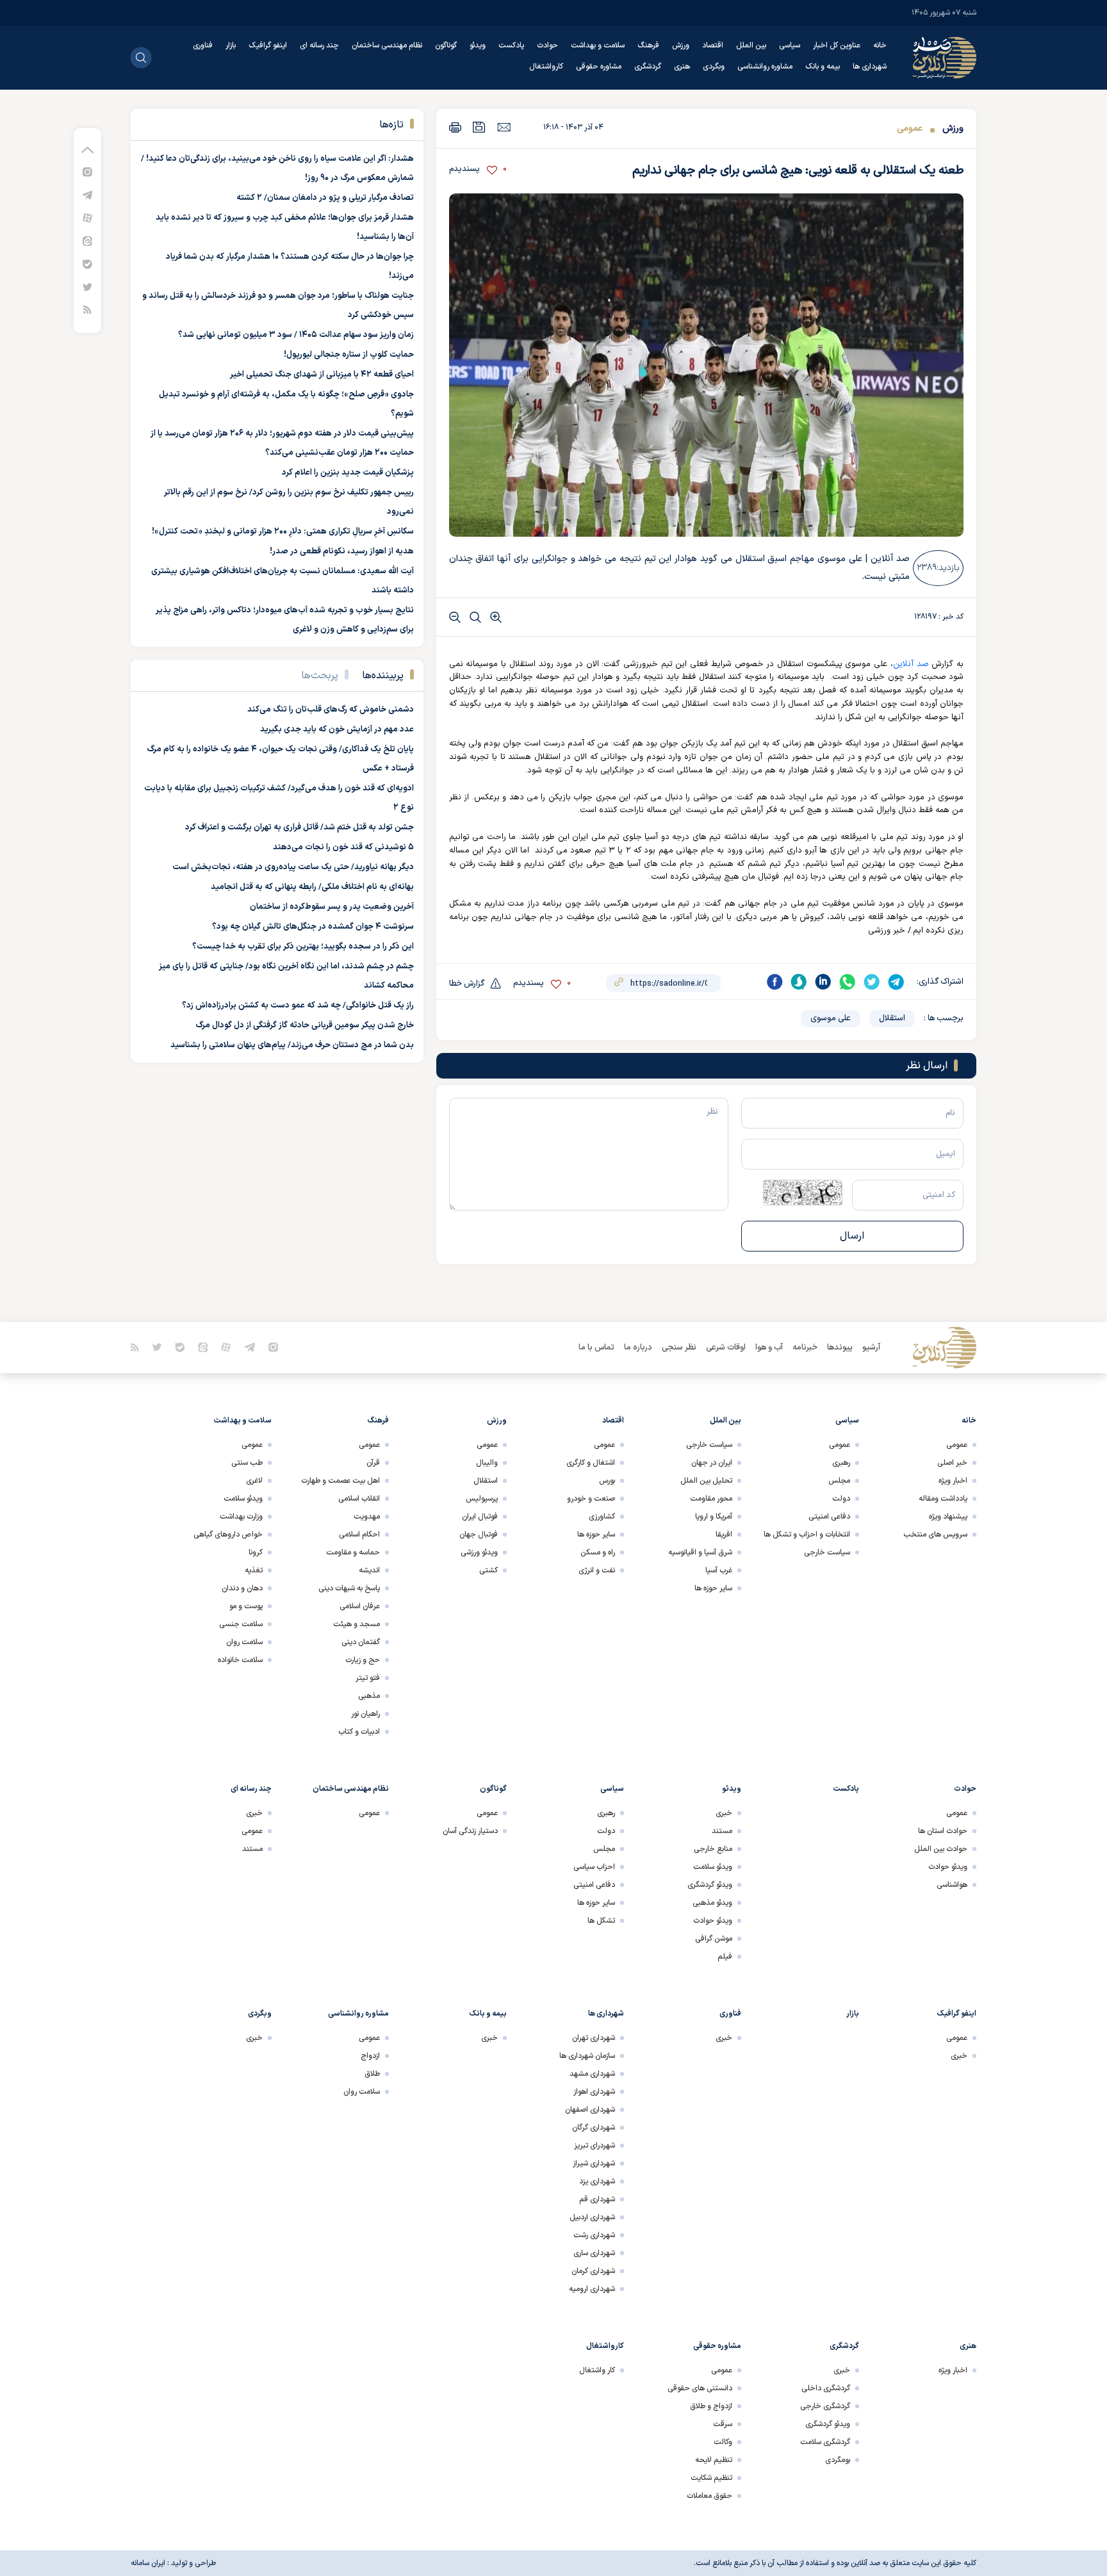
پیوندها (840, 1348)
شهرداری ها (870, 67)
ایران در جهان (712, 1463)
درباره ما (638, 1348)
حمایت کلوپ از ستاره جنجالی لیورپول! (349, 355)
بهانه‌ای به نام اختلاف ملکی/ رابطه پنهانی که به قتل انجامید (312, 887)
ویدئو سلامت (243, 1499)
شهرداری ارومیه (592, 2289)
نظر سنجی (679, 1348)
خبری (724, 1813)
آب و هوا (769, 1348)
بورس (607, 1481)
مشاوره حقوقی (599, 67)
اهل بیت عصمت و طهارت (340, 1481)
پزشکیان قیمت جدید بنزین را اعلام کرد (348, 473)
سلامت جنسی (241, 1624)
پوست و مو (246, 1606)
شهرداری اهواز (594, 2092)
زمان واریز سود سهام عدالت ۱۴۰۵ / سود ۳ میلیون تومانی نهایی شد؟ (296, 335)
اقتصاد (713, 45)
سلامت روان (244, 1642)
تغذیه (254, 1570)
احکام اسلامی (359, 1535)
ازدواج (370, 2056)
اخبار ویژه (953, 1481)
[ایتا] (87, 240)
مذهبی (369, 1696)
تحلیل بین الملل (706, 1481)
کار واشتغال (597, 2370)
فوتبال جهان (479, 1535)
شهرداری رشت (594, 2235)
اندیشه (369, 1570)
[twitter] (872, 982)
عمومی (910, 128)
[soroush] (799, 982)
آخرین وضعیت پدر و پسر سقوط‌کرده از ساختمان (332, 907)
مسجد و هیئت (357, 1624)
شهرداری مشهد (592, 2074)
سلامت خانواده (240, 1660)
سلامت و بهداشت (598, 45)
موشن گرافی (714, 1939)
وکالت (723, 2442)
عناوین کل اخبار (837, 45)
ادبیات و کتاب (359, 1732)
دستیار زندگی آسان (470, 1831)
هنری (682, 67)
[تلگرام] (87, 194)
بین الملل (751, 45)
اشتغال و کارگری (591, 1463)
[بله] (87, 264)
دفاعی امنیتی (829, 1517)
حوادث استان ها (943, 1831)
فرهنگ (648, 45)
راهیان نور (365, 1714)
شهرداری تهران (594, 2038)
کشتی (488, 1570)
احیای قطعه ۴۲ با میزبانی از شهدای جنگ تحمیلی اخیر (322, 375)
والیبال (487, 1463)
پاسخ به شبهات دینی (349, 1588)
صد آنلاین (911, 664)
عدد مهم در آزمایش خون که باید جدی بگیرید (337, 730)
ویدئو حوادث (948, 1867)
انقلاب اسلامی (359, 1499)
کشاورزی (602, 1517)
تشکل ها (601, 1921)
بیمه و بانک (823, 67)
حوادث (547, 45)
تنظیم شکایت (711, 2478)
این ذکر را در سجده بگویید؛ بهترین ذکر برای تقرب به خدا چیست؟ (303, 947)
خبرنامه (805, 1348)
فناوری (203, 45)
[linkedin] (823, 982)
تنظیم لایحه (714, 2460)
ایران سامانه (148, 2563)
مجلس (839, 1481)
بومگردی (838, 2460)
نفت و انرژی (597, 1570)
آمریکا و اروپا (714, 1517)
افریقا (724, 1535)
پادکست (511, 45)
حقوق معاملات (709, 2496)
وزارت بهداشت (241, 1517)
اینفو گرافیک (268, 45)
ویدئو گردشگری (710, 1885)
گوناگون (446, 45)
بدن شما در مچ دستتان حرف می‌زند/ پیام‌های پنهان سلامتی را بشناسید (292, 1045)
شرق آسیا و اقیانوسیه (700, 1553)
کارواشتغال (546, 67)
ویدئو (478, 45)
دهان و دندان (242, 1588)
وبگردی (714, 67)
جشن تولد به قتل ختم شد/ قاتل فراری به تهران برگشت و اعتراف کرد (299, 827)
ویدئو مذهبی (712, 1903)
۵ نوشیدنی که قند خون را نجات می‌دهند (343, 847)
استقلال (892, 1018)
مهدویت (367, 1517)
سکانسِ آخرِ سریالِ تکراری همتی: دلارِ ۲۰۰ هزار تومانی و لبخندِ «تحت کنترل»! (283, 532)
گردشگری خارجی (825, 2406)
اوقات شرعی (726, 1348)
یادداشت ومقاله (943, 1499)
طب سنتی (247, 1463)
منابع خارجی (713, 1849)
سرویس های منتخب (935, 1535)
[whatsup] (848, 982)
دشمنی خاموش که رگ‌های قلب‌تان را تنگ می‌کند (331, 710)
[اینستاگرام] (87, 171)
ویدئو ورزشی (479, 1553)
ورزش (681, 45)
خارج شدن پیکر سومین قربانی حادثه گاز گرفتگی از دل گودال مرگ (305, 1025)
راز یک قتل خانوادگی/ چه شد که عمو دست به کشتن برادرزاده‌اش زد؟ (298, 1006)
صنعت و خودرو (591, 1499)
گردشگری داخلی (826, 2388)
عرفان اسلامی (360, 1606)
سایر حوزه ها (713, 1588)
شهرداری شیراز (594, 2164)
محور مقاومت (711, 1499)
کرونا (256, 1553)
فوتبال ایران (480, 1517)
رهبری (841, 1463)
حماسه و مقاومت (353, 1553)
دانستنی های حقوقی (700, 2388)
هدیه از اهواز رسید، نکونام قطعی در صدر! (342, 551)
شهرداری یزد (597, 2181)
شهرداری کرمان (593, 2271)
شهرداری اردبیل (592, 2217)
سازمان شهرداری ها (587, 2056)
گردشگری (648, 67)
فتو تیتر (368, 1678)
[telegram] (896, 982)
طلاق (372, 2074)
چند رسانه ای (319, 45)
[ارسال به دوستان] (504, 127)
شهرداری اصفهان (590, 2110)
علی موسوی (831, 1018)
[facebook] (775, 982)
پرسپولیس (482, 1499)
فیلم (725, 1957)
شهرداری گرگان (594, 2128)
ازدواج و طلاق (711, 2406)
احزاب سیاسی (594, 1867)
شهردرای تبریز (594, 2146)
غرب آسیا (719, 1570)
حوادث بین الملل (941, 1849)
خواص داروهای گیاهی (228, 1535)
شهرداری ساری (594, 2253)
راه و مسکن (598, 1553)
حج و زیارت (363, 1660)
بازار (231, 45)
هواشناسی (952, 1885)
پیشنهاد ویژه (948, 1517)
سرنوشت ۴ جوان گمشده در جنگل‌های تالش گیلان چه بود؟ (313, 927)
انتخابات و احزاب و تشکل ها (807, 1535)
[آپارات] (87, 217)
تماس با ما (596, 1348)
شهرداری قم (597, 2199)
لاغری (254, 1481)
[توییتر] (87, 287)
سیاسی (790, 45)
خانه (880, 45)
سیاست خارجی (827, 1553)
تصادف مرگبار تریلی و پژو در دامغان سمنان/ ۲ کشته (325, 198)
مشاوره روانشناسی (765, 67)
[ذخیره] (479, 127)
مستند (722, 1831)
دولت (841, 1499)
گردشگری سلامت (825, 2442)
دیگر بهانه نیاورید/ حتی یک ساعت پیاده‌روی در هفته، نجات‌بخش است (293, 867)
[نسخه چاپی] (455, 127)
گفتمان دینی (361, 1642)
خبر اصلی (952, 1463)
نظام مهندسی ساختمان (387, 45)
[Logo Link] (944, 58)
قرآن (373, 1463)
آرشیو (871, 1348)
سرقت (723, 2424)
